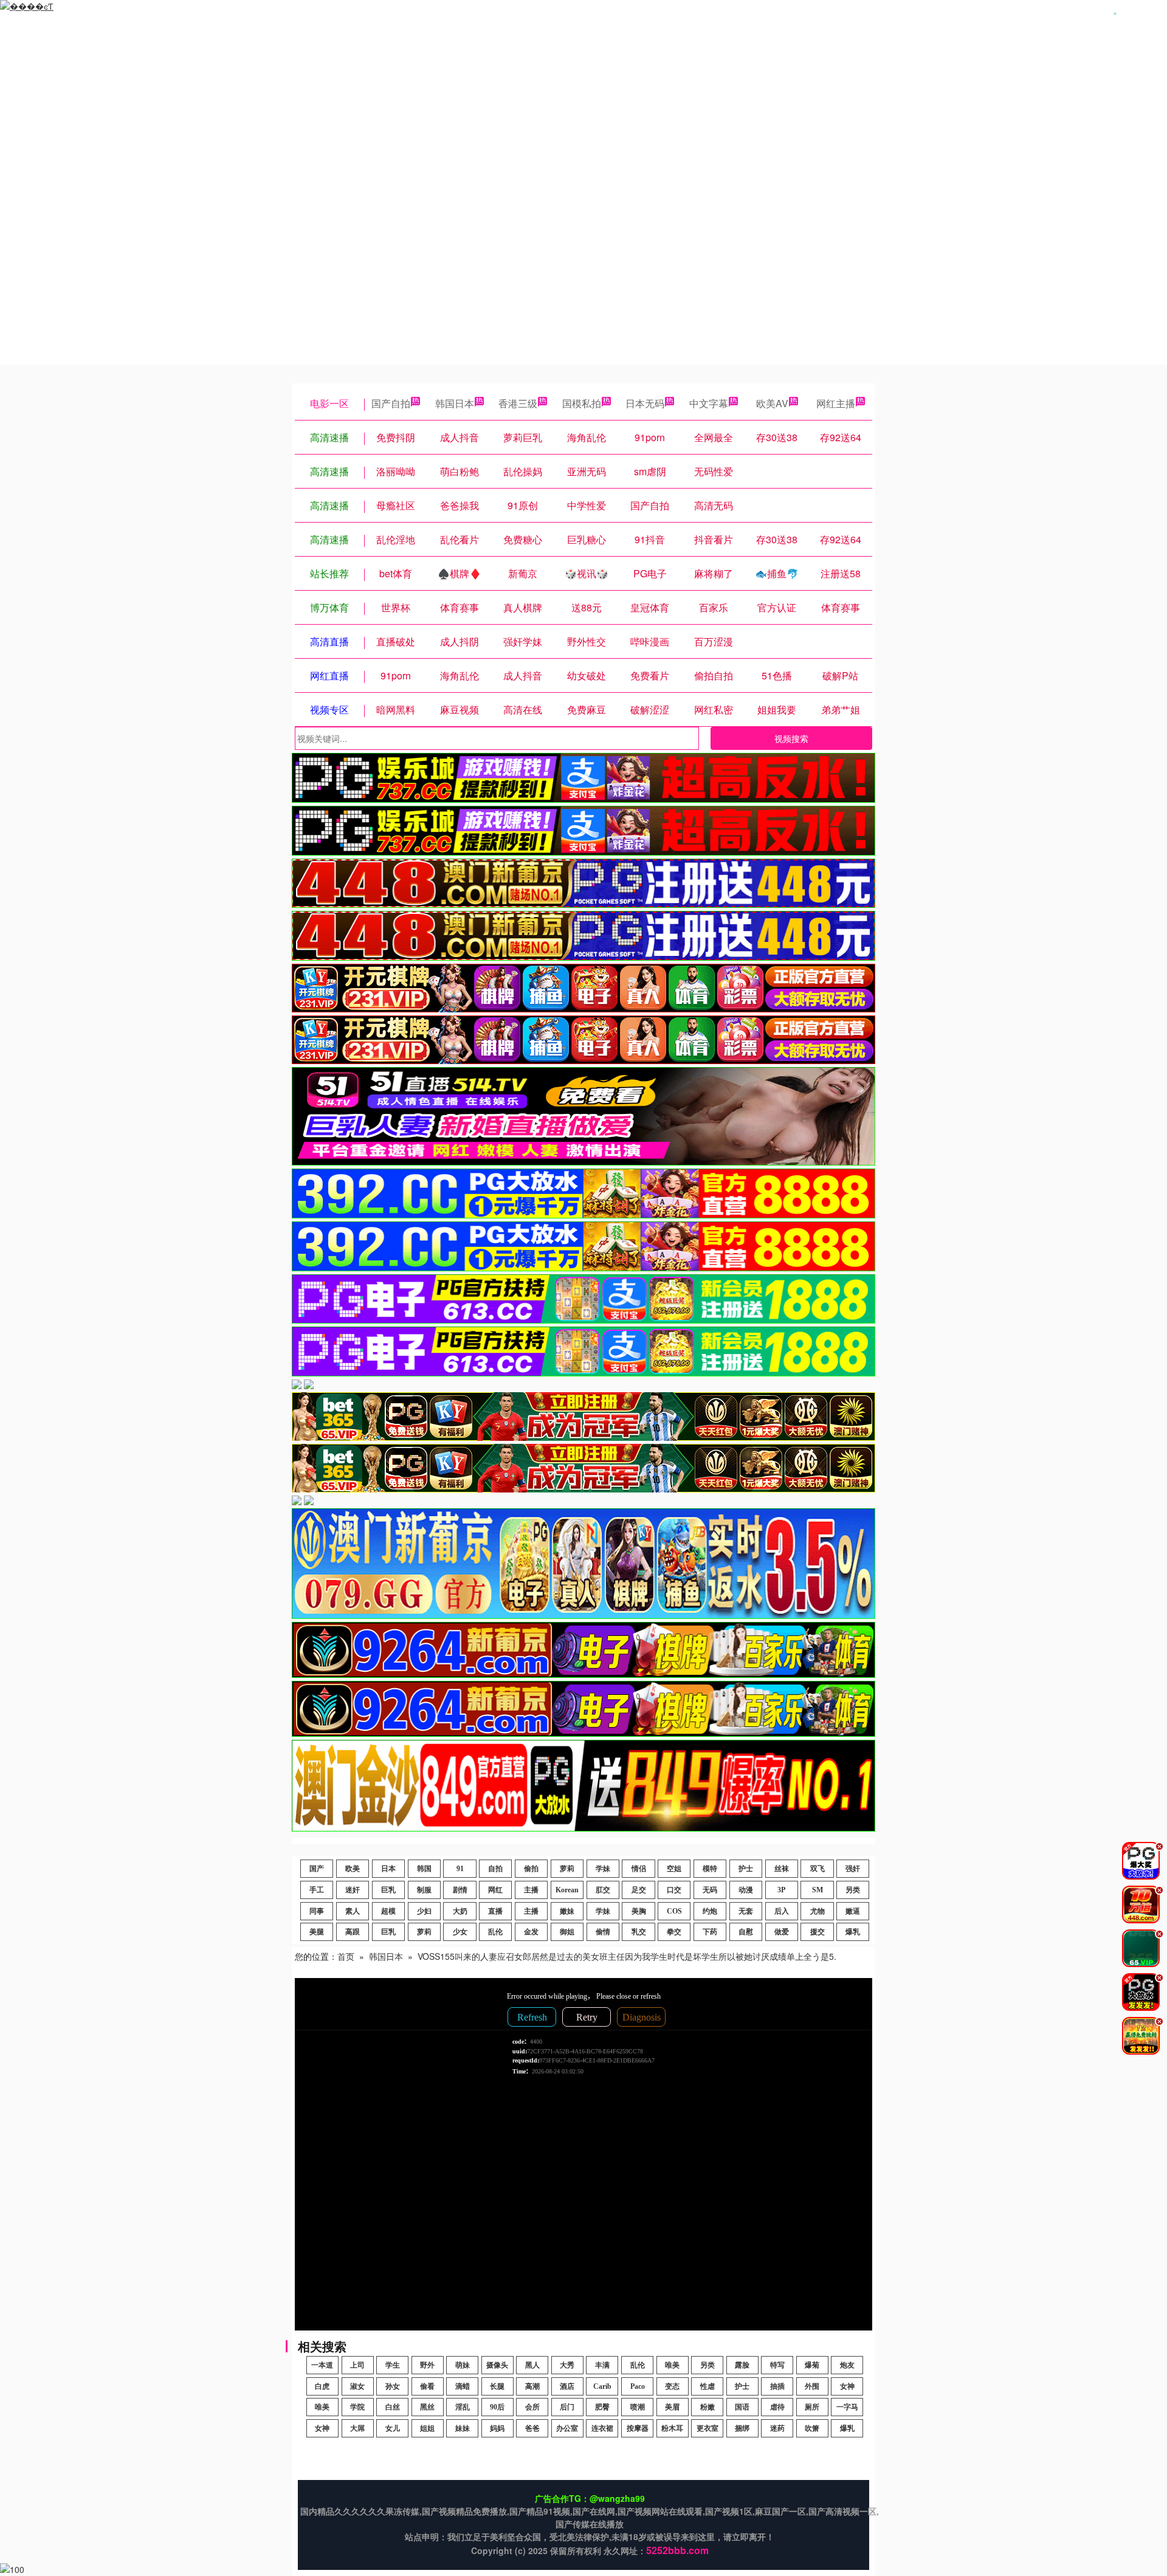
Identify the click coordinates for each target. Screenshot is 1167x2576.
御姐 (567, 1932)
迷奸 (353, 1890)
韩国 (424, 1869)
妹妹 (463, 2428)
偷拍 (531, 1869)
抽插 (777, 2386)
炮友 (847, 2365)
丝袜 (782, 1869)
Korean (567, 1890)
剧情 (460, 1890)
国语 (742, 2407)
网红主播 (836, 403)
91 (460, 1869)
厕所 (812, 2407)
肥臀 (602, 2407)
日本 (388, 1869)
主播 (531, 1890)
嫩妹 (567, 1911)
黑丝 (427, 2407)
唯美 (672, 2365)
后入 (782, 1911)
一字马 (847, 2407)
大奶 (460, 1911)
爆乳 (853, 1932)
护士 (746, 1869)
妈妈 (497, 2428)
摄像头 (497, 2365)
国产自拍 (391, 403)
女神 (847, 2386)
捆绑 (742, 2428)
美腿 (317, 1932)
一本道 (322, 2365)
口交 (674, 1890)
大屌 (357, 2428)
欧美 (353, 1869)
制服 (424, 1890)
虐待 (777, 2407)
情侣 (639, 1869)
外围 (812, 2386)
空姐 (674, 1869)
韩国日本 (455, 403)
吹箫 (812, 2428)
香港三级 (518, 403)
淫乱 (463, 2407)
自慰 (746, 1932)
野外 (427, 2365)
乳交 (639, 1932)
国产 (317, 1869)
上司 (357, 2365)
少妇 (424, 1911)
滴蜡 (463, 2386)
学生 (393, 2365)
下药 (710, 1932)
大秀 (567, 2365)
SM (818, 1890)
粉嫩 (707, 2407)
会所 (532, 2407)
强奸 (853, 1869)
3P (781, 1890)
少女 (460, 1932)
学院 (357, 2407)
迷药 (777, 2428)
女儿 (393, 2428)
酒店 (567, 2386)
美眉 (672, 2407)
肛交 (603, 1890)
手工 (317, 1890)
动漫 (746, 1890)
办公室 (567, 2428)
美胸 (639, 1911)
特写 (777, 2365)
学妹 (603, 1869)
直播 (495, 1911)
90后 (497, 2407)
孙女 (393, 2386)
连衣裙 (602, 2428)
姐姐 (427, 2428)
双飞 (818, 1869)
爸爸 (532, 2428)
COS (674, 1911)
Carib (602, 2386)
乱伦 (495, 1932)
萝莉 (567, 1869)
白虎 (322, 2386)
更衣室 (707, 2428)
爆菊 (812, 2365)
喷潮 (638, 2407)
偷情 (603, 1932)
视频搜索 (791, 738)
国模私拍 (582, 403)
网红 (495, 1890)
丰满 (602, 2365)
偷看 (427, 2386)
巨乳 (388, 1890)
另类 (853, 1890)
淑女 (357, 2386)
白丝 (393, 2407)
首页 (346, 1956)
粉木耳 (672, 2428)
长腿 (497, 2386)
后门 (567, 2407)
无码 (710, 1890)
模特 (710, 1869)
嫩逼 (853, 1911)
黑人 (532, 2365)
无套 (746, 1911)
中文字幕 (709, 403)
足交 (639, 1890)
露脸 (742, 2365)
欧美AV (772, 403)
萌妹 (463, 2365)
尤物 (818, 1911)
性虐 (707, 2386)
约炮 (710, 1911)
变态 (672, 2386)
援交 (818, 1932)
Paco (638, 2386)
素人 (353, 1911)
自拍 (495, 1869)
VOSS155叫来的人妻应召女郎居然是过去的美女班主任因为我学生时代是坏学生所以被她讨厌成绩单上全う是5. (627, 1956)
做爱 (782, 1932)
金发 (531, 1932)
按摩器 (638, 2428)
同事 (317, 1911)
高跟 (353, 1932)
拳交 (674, 1932)
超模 (388, 1911)
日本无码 (645, 403)
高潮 (532, 2386)
